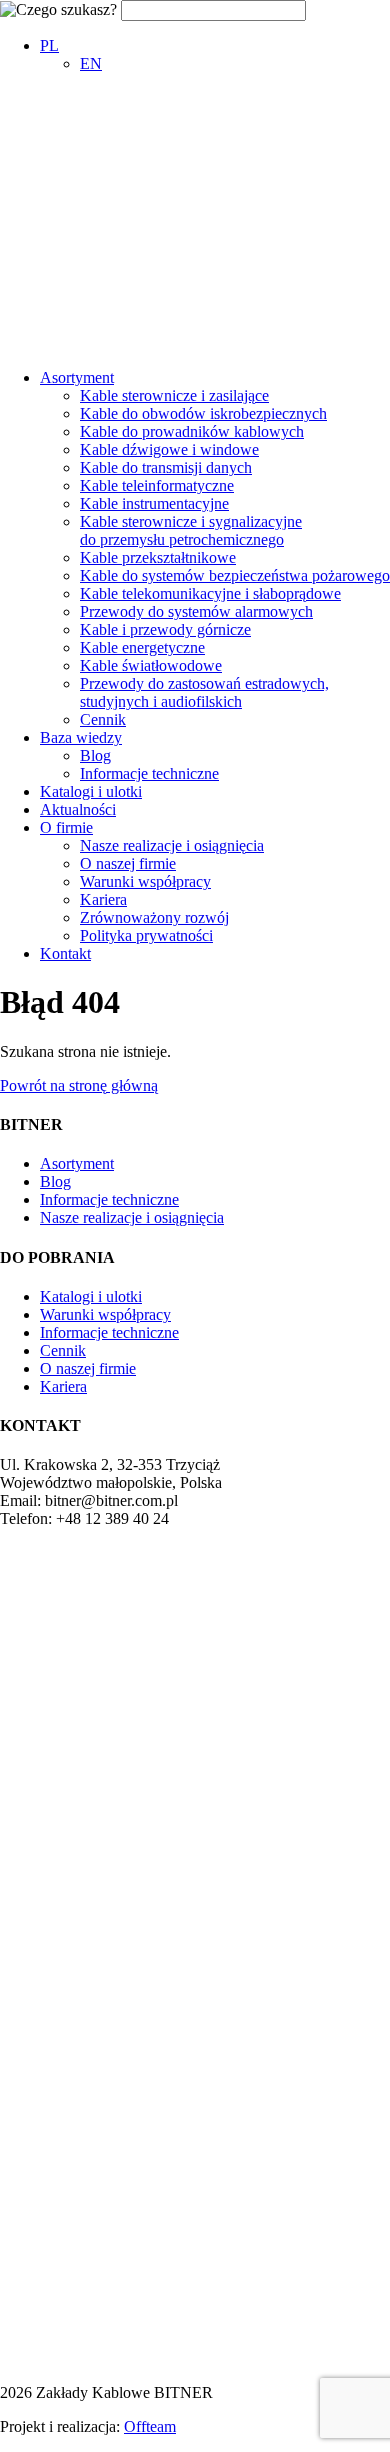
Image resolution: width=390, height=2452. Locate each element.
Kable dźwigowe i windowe (169, 449)
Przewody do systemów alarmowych (196, 611)
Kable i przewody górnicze (165, 629)
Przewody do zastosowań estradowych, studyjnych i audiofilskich (204, 692)
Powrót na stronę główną (79, 1085)
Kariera (103, 899)
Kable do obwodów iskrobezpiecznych (203, 413)
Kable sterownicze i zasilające (174, 395)
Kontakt (65, 953)
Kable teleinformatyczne (157, 485)
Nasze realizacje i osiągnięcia (172, 845)
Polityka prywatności (146, 935)
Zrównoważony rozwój (154, 917)
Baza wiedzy (81, 737)
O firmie (66, 827)
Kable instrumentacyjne (154, 503)
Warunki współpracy (145, 881)
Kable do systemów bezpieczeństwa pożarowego (235, 575)
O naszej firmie (128, 863)
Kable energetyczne (142, 647)
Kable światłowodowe (151, 665)
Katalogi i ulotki (91, 791)
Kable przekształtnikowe (158, 557)
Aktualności (78, 809)
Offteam (150, 2426)
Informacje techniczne (149, 773)
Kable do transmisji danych (166, 467)
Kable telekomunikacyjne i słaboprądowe (210, 593)
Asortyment (77, 377)
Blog (95, 755)
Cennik (103, 719)
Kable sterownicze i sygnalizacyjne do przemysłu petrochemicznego (191, 530)
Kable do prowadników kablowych (192, 431)
